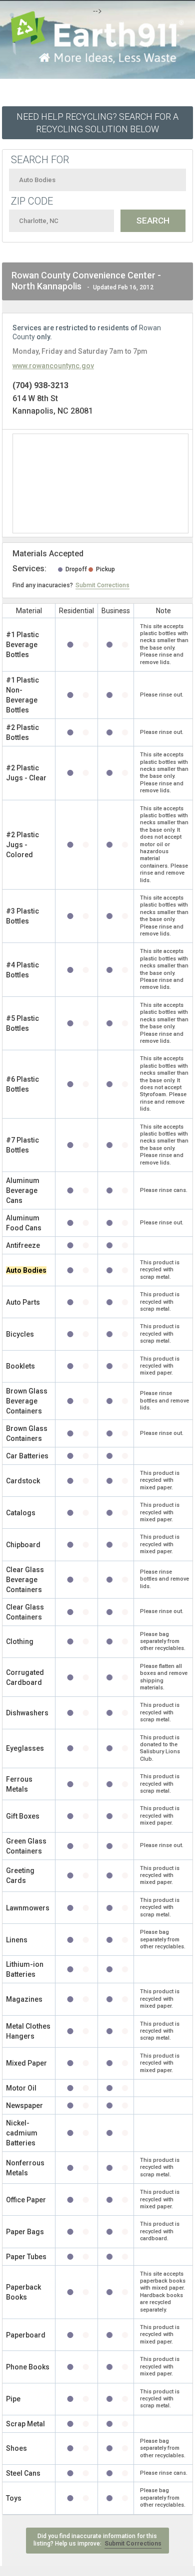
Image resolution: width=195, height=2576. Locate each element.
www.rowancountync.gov (53, 366)
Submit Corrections (102, 585)
